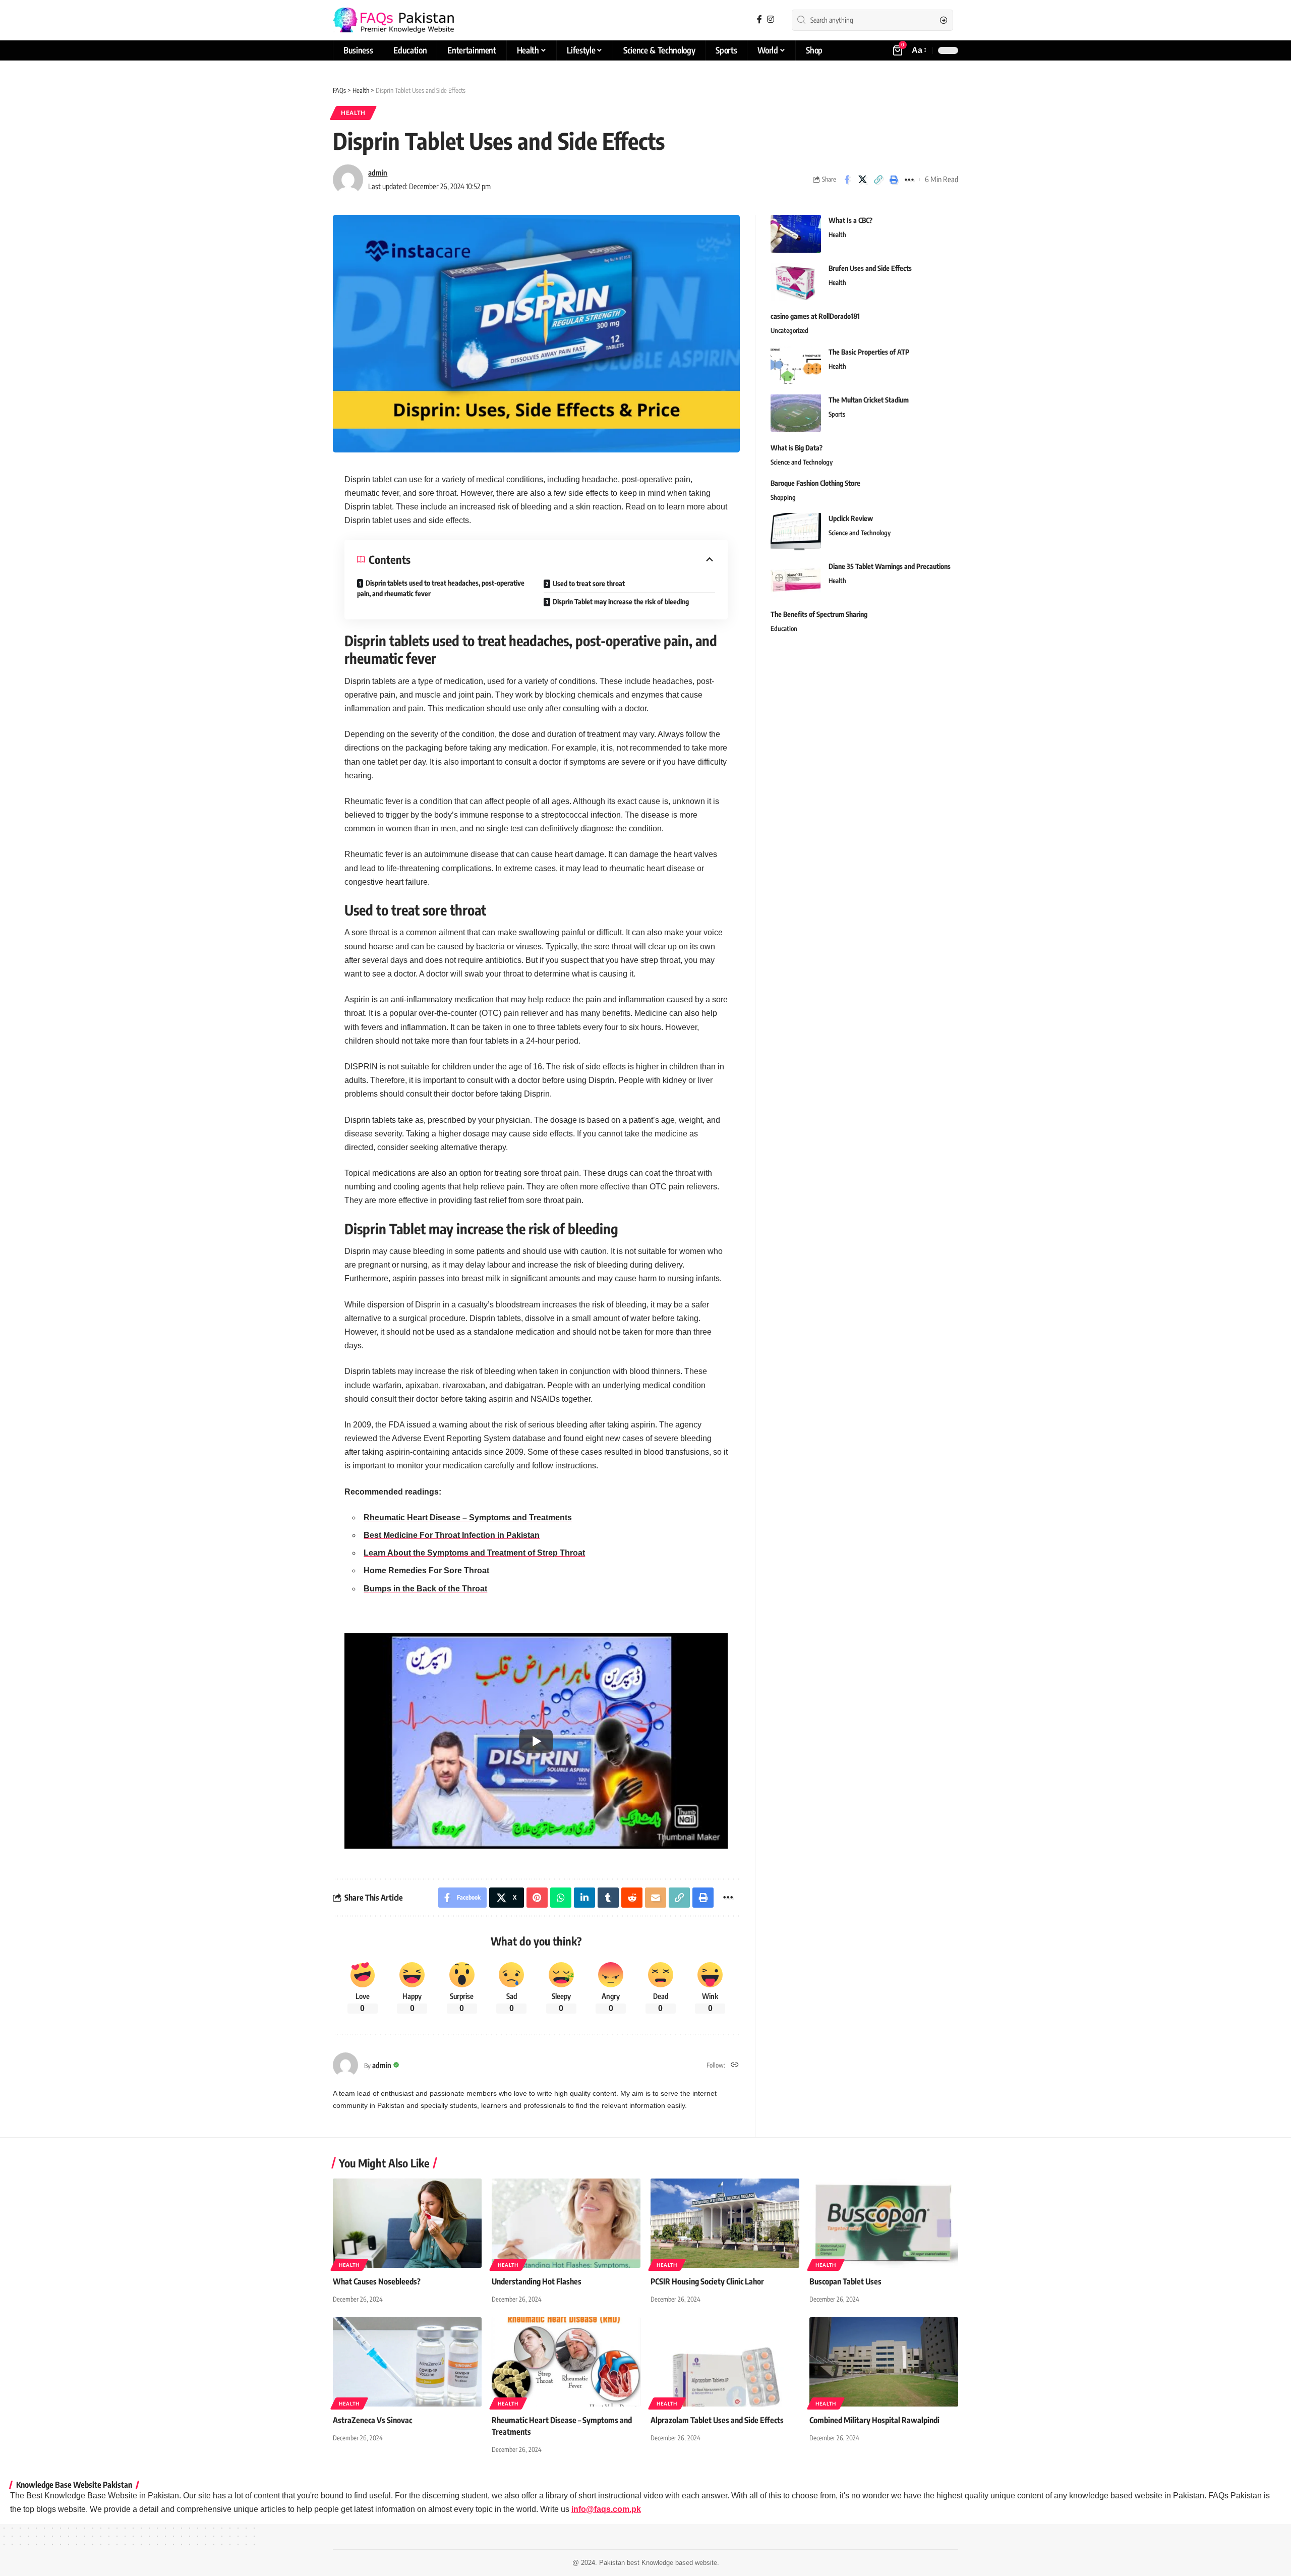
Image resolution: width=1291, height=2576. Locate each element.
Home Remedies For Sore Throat (426, 1570)
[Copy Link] (878, 180)
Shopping (783, 497)
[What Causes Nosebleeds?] (407, 2223)
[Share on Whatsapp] (561, 1898)
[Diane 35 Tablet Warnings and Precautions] (796, 579)
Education (784, 628)
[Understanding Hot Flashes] (566, 2223)
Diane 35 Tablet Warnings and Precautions (890, 566)
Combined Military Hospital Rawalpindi (874, 2420)
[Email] (656, 1898)
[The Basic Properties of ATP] (796, 365)
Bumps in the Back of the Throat (425, 1589)
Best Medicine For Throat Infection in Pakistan (452, 1535)
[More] (909, 180)
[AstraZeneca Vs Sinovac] (407, 2362)
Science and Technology (802, 462)
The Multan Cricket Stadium (869, 399)
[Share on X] (862, 180)
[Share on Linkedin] (584, 1898)
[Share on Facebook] (847, 180)
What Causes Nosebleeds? (377, 2281)
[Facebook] (759, 19)
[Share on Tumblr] (608, 1898)
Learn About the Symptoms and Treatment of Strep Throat (474, 1553)
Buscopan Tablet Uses (845, 2281)
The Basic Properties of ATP (869, 351)
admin (378, 173)
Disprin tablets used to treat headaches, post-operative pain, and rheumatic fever (441, 588)
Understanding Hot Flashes (537, 2281)
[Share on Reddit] (632, 1898)
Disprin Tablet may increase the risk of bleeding (621, 602)
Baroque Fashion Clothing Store (815, 482)
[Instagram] (771, 19)
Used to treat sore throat (589, 583)
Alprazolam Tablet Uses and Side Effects (717, 2420)
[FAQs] (393, 20)
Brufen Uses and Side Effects (870, 268)
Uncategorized (789, 330)
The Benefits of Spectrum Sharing (819, 614)
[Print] (894, 180)
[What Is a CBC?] (796, 234)
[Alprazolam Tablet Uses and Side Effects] (725, 2362)
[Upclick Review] (796, 531)
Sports (837, 414)
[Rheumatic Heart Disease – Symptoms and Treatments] (566, 2362)
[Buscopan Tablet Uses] (884, 2223)
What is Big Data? (797, 447)
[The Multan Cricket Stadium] (796, 413)
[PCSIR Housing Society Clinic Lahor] (725, 2223)
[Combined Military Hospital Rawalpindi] (884, 2362)
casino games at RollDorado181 (815, 316)
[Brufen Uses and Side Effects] (796, 282)
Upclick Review (851, 518)
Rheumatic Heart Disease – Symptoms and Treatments (468, 1518)
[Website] (735, 2065)
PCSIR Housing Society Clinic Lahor (707, 2281)
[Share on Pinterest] (537, 1898)
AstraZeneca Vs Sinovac (372, 2420)
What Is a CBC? (850, 220)
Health (353, 113)
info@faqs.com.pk (606, 2509)
